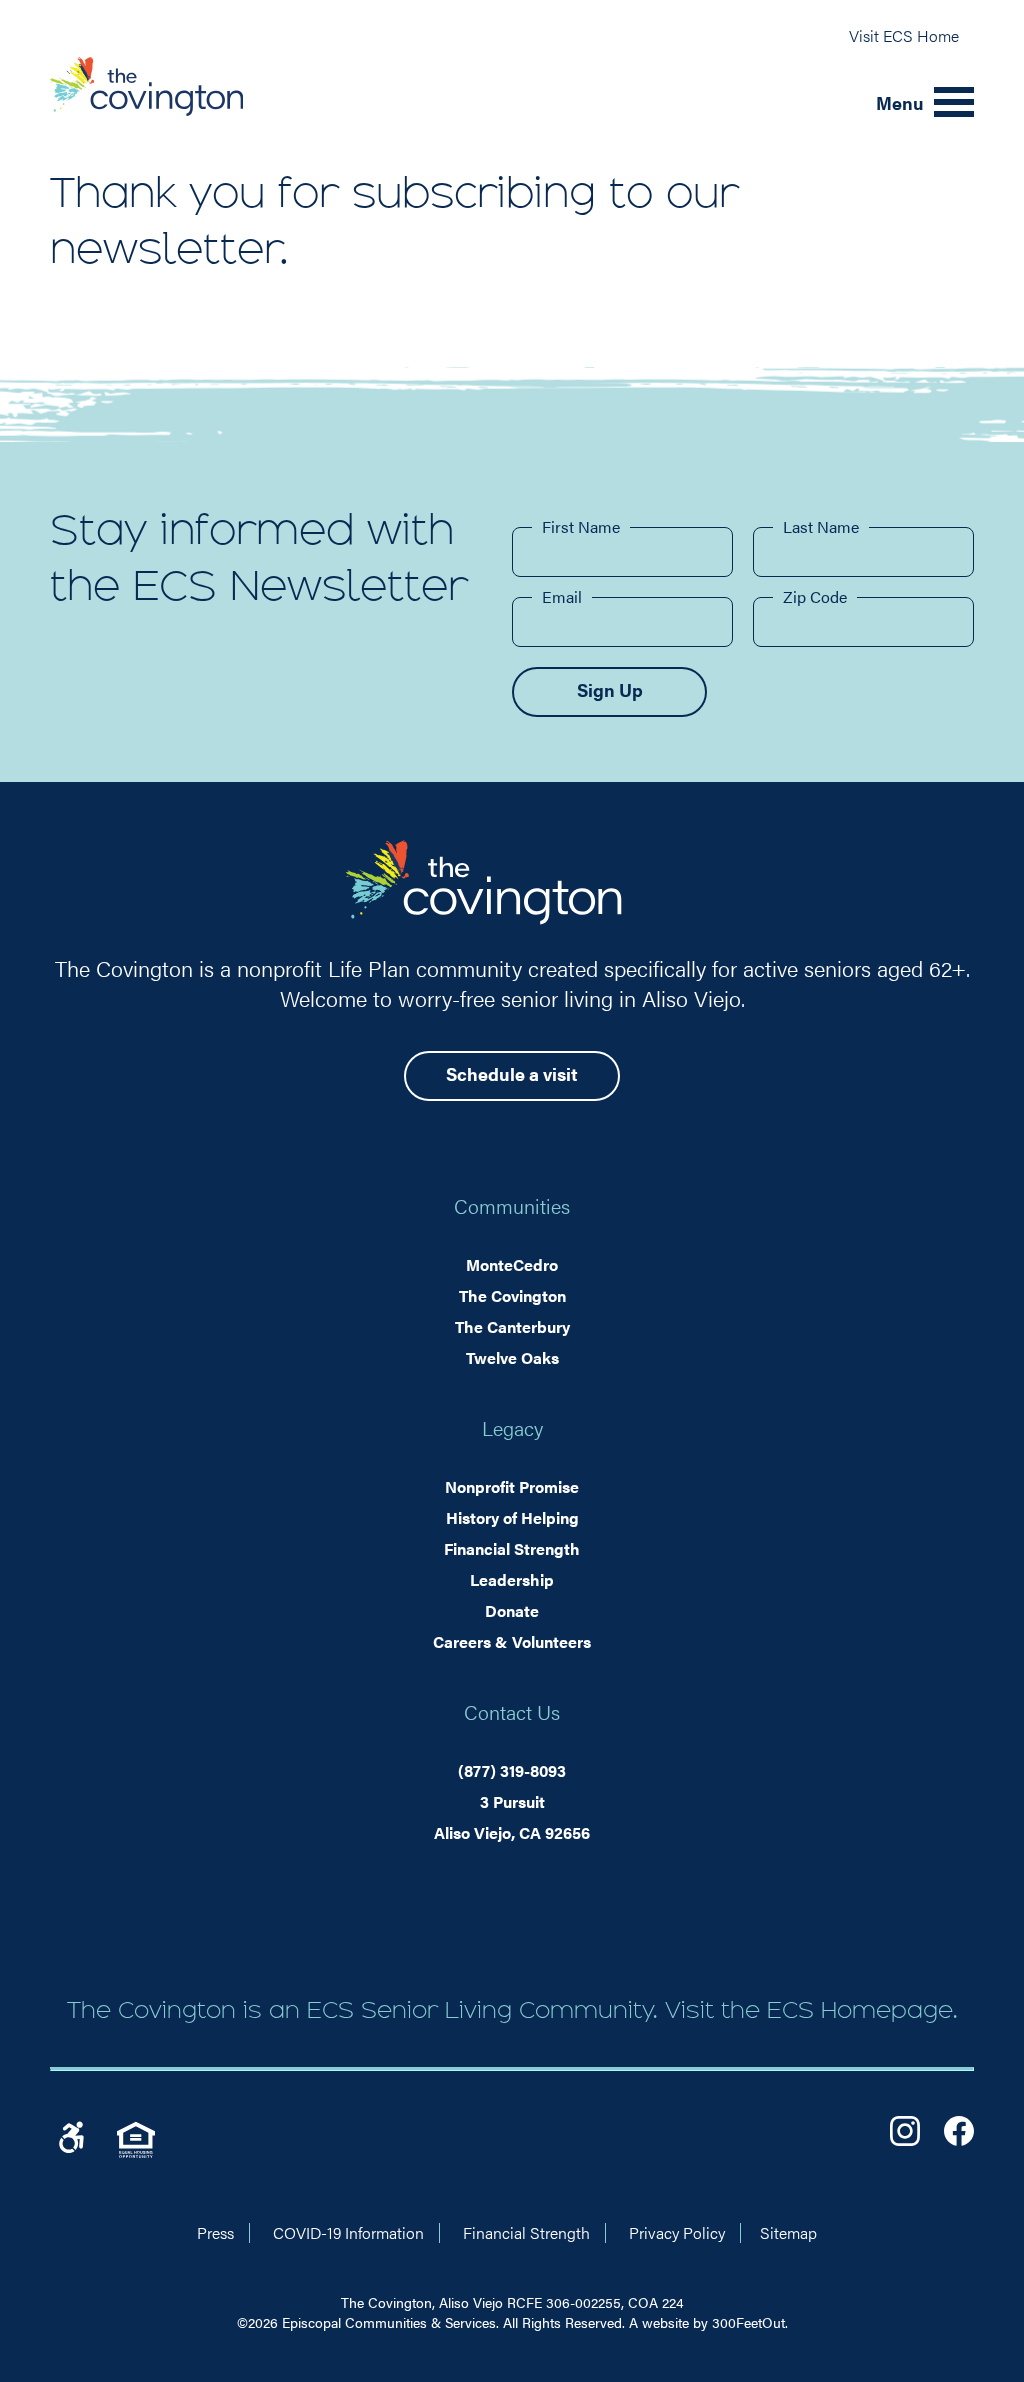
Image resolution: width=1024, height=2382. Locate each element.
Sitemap (788, 2232)
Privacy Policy (677, 2232)
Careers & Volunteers (512, 1641)
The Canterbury (512, 1326)
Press (215, 2232)
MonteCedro (512, 1264)
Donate (512, 1610)
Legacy (512, 1427)
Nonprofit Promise (512, 1486)
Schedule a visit (512, 1073)
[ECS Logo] (450, 102)
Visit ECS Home (904, 35)
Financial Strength (512, 1548)
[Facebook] (959, 2131)
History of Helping (512, 1517)
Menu (900, 102)
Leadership (512, 1579)
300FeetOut (748, 2322)
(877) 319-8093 (512, 1770)
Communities (512, 1205)
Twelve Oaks (512, 1357)
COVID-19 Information (348, 2232)
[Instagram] (905, 2131)
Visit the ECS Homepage (809, 2010)
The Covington (512, 1295)
